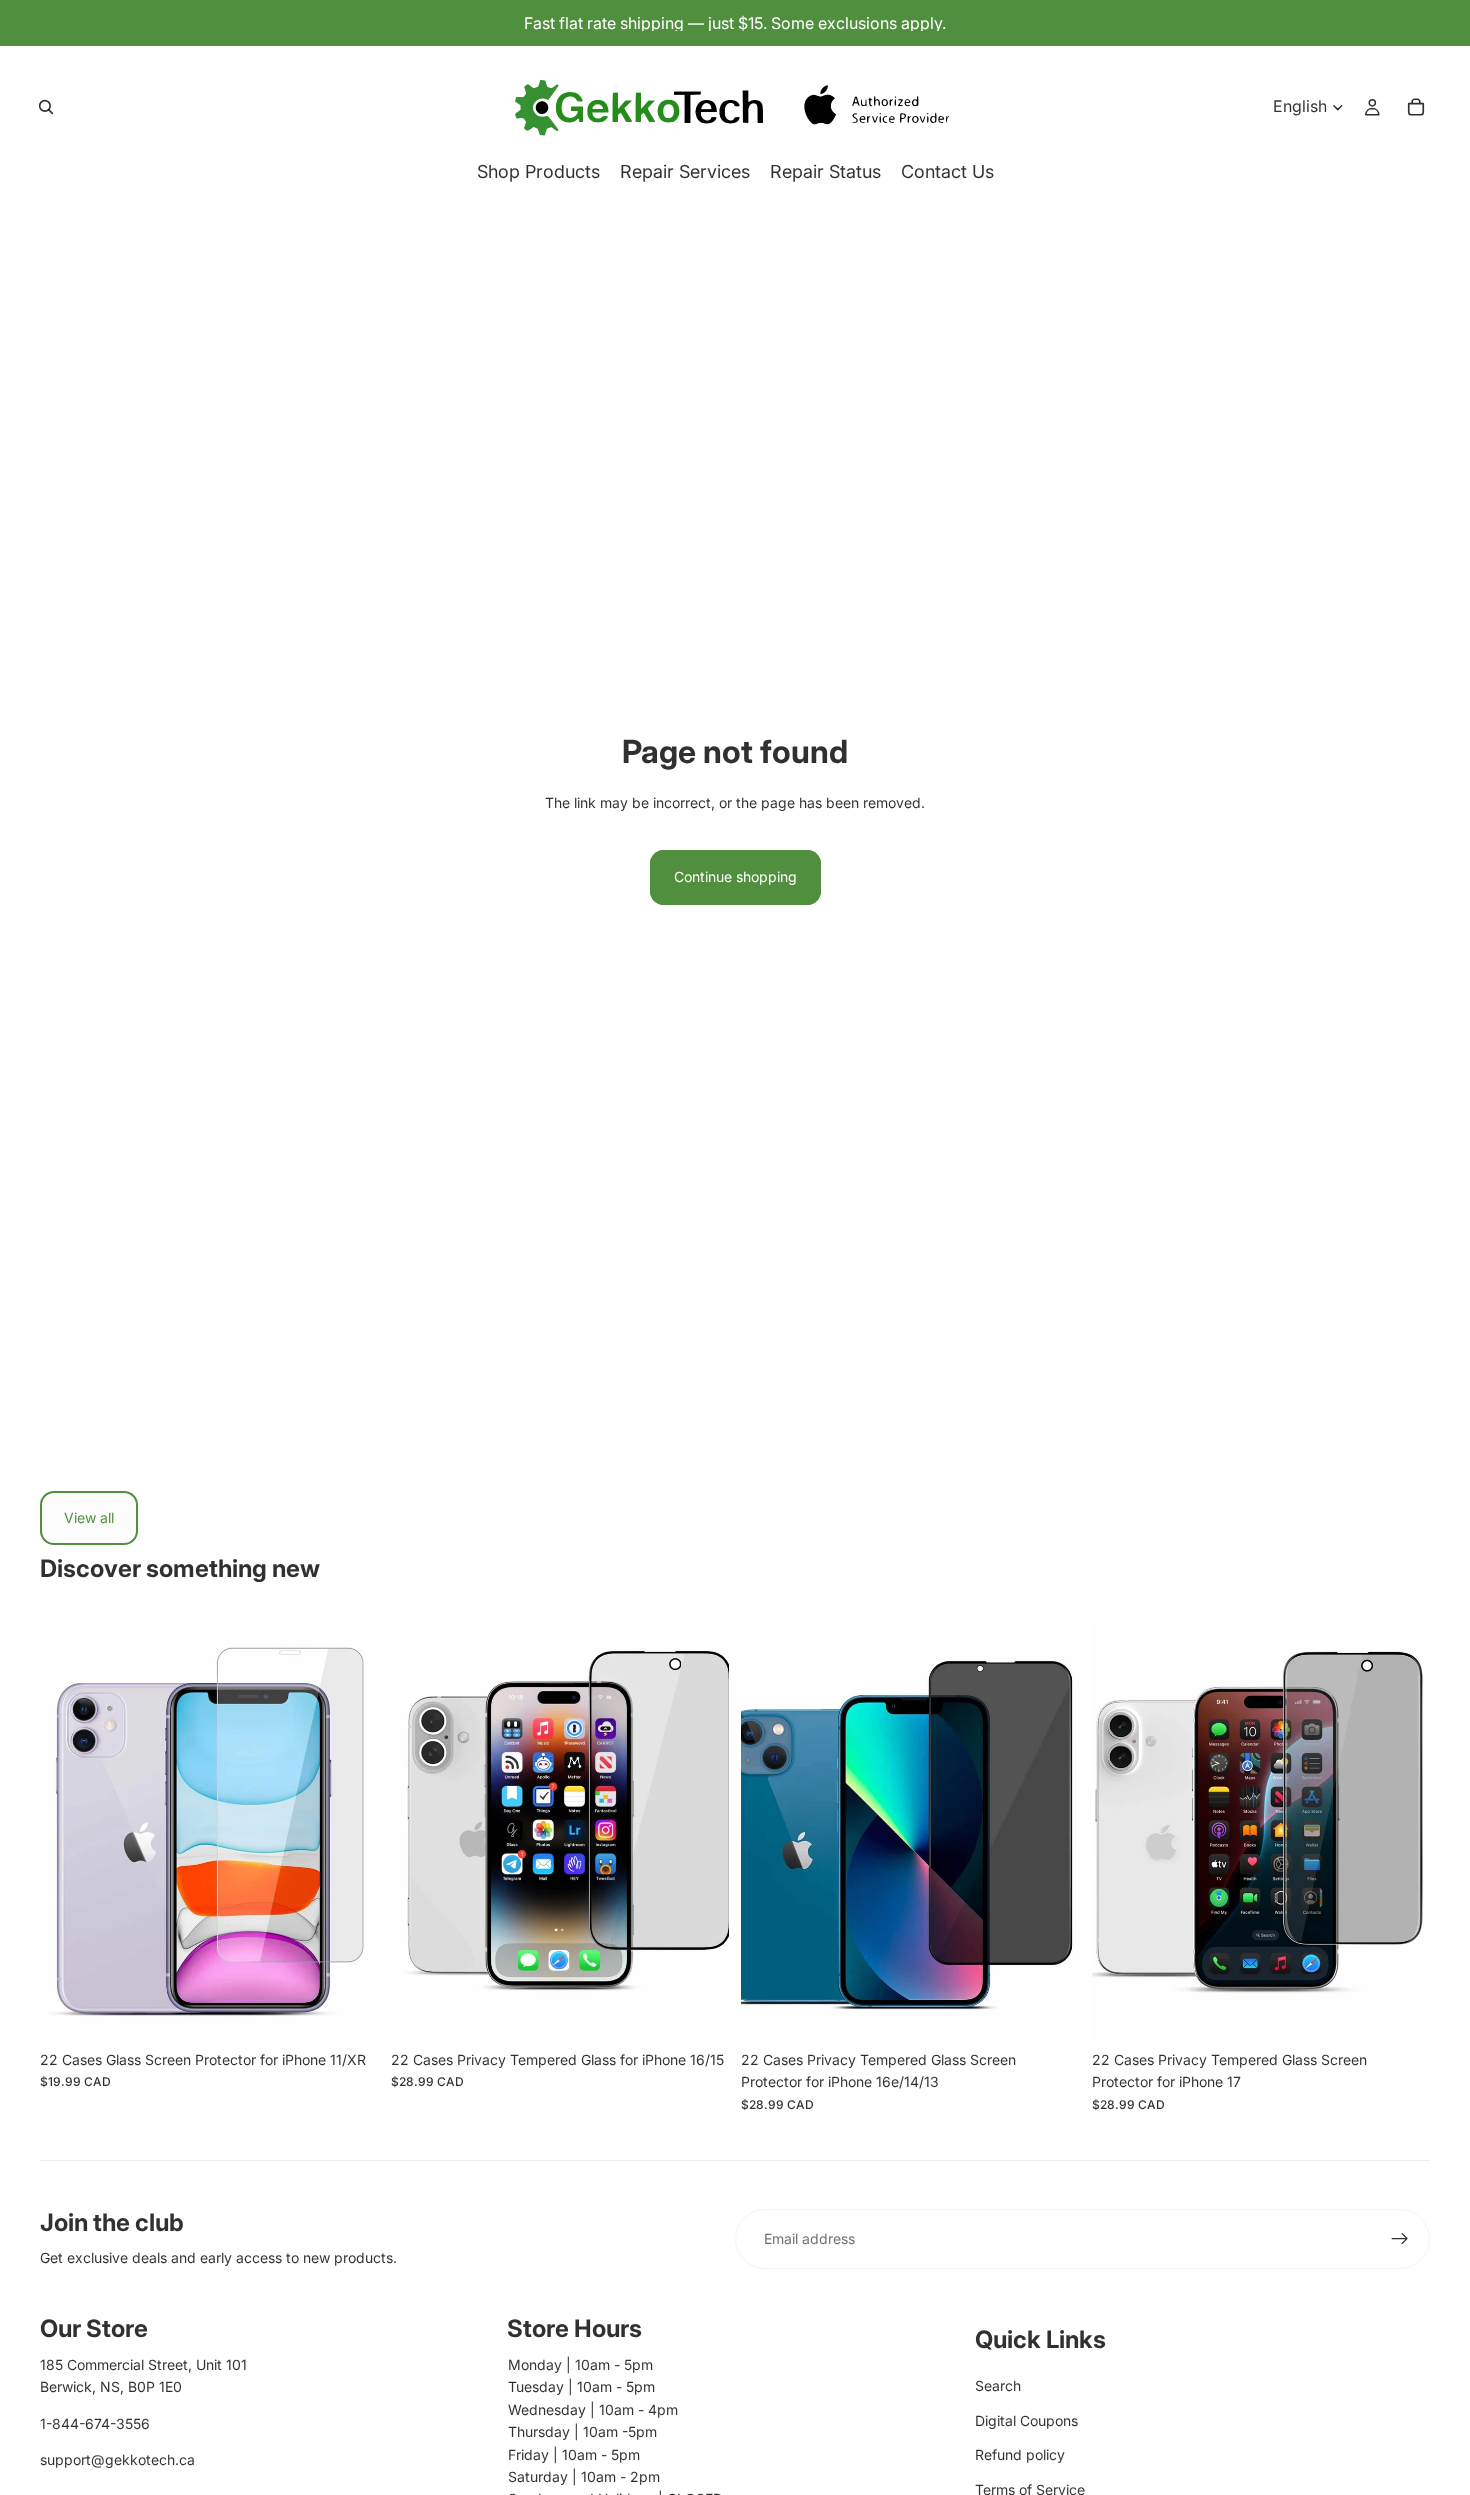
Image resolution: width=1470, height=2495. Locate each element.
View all (89, 1517)
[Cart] (1416, 107)
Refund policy (1020, 2454)
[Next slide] (349, 1829)
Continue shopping (735, 876)
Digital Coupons (1026, 2420)
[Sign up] (1400, 2239)
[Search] (46, 107)
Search (998, 2385)
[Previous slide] (70, 1829)
